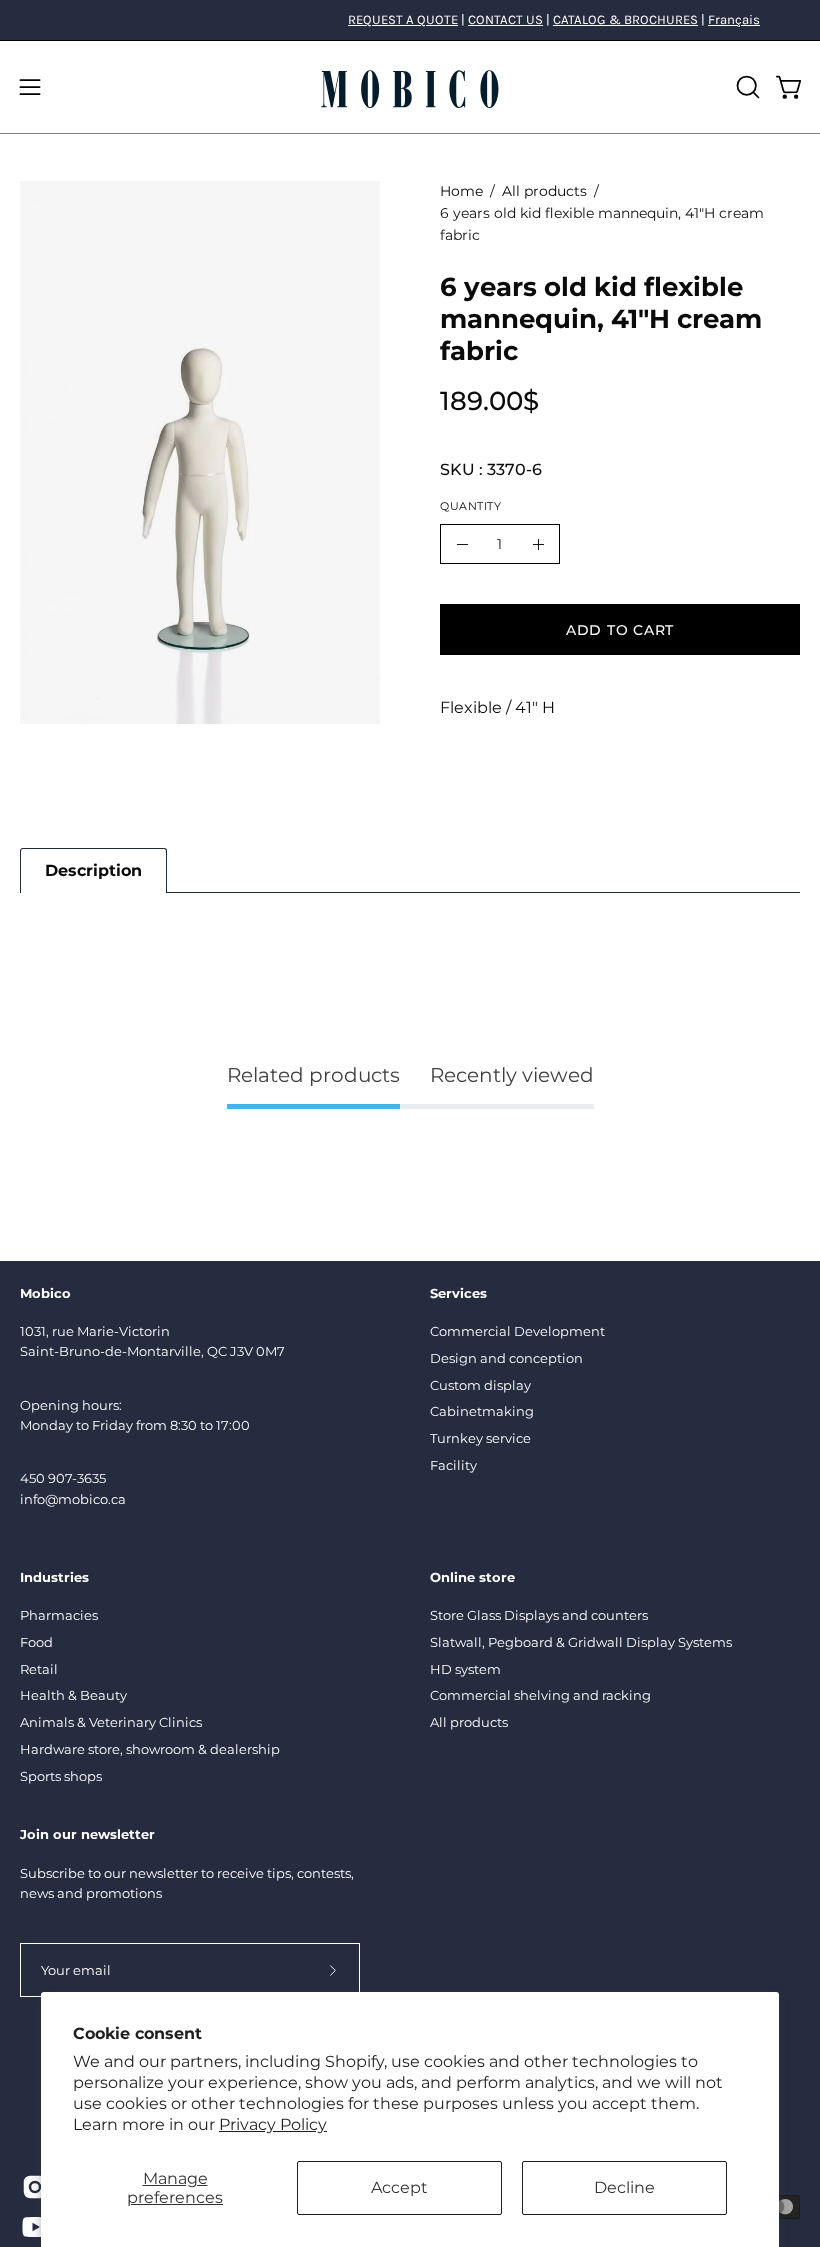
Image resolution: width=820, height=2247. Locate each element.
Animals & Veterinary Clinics (111, 1722)
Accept (399, 2187)
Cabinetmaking (482, 1411)
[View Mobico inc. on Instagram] (32, 2187)
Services (458, 1293)
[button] (746, 87)
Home (461, 191)
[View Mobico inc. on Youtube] (32, 2227)
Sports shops (61, 1776)
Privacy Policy (273, 2124)
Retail (39, 1669)
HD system (465, 1669)
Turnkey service (480, 1438)
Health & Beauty (73, 1696)
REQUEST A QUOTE (403, 19)
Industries (54, 1577)
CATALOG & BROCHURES (625, 19)
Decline (624, 2187)
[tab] (93, 870)
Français (734, 19)
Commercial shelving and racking (540, 1696)
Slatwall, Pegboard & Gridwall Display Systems (581, 1642)
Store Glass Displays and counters (539, 1615)
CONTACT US (505, 19)
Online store (472, 1577)
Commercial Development (517, 1331)
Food (36, 1642)
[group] (410, 20)
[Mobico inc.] (410, 87)
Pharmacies (59, 1615)
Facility (453, 1465)
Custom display (480, 1385)
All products (544, 191)
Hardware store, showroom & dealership (150, 1749)
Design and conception (506, 1358)
